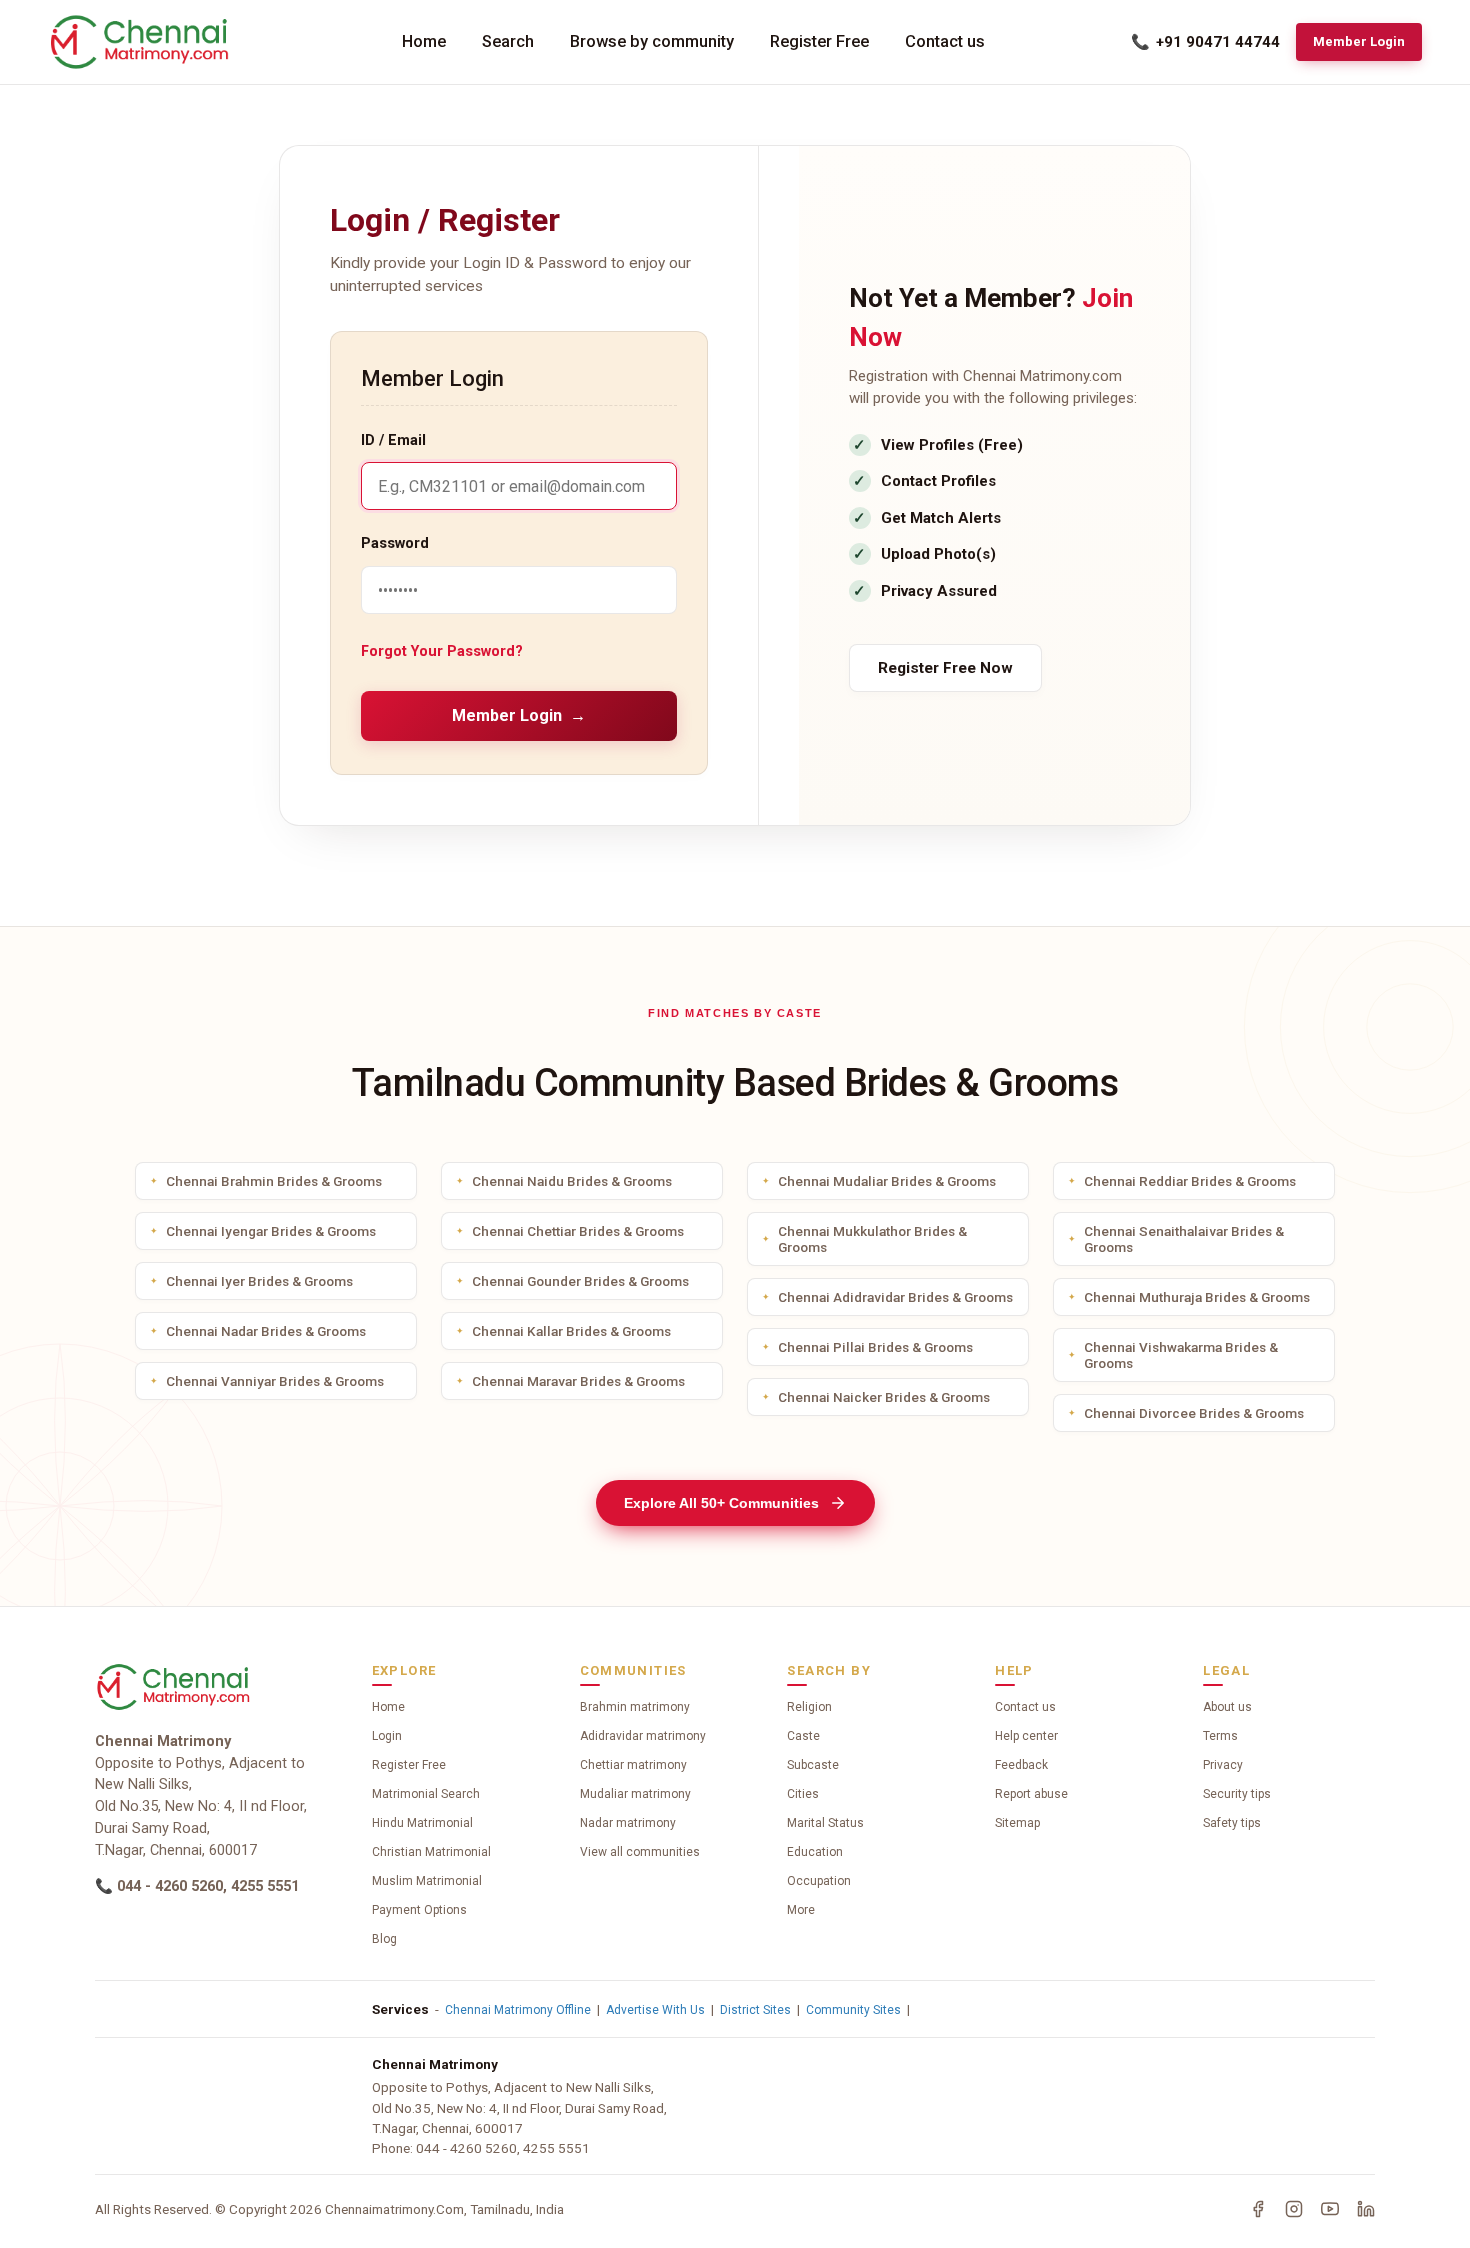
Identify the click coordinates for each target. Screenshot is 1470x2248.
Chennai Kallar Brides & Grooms (571, 1331)
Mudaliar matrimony (635, 1794)
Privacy (1223, 1765)
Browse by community (652, 41)
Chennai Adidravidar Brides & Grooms (895, 1297)
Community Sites (853, 2010)
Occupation (819, 1881)
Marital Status (825, 1823)
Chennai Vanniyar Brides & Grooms (275, 1381)
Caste (803, 1736)
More (801, 1910)
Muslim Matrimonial (427, 1881)
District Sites (755, 2010)
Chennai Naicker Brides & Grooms (884, 1397)
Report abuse (1031, 1794)
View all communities (640, 1852)
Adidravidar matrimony (643, 1736)
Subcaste (813, 1765)
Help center (1026, 1736)
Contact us (945, 41)
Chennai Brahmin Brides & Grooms (274, 1181)
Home (424, 41)
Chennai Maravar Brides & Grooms (578, 1381)
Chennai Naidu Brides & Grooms (572, 1181)
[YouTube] (1330, 2209)
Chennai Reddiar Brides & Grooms (1190, 1181)
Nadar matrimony (628, 1823)
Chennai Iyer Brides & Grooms (259, 1281)
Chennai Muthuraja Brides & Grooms (1197, 1297)
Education (815, 1852)
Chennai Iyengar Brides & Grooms (271, 1231)
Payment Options (419, 1910)
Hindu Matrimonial (422, 1823)
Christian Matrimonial (431, 1852)
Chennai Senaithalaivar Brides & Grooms (1184, 1239)
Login (387, 1736)
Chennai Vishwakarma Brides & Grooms (1181, 1355)
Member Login (1359, 41)
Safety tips (1232, 1823)
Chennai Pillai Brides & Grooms (875, 1347)
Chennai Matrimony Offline (518, 2010)
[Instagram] (1294, 2209)
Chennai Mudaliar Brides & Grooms (887, 1181)
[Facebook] (1258, 2209)
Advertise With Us (655, 2010)
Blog (384, 1939)
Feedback (1021, 1765)
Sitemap (1017, 1823)
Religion (809, 1707)
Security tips (1237, 1794)
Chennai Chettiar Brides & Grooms (578, 1231)
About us (1227, 1707)
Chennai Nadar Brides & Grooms (266, 1331)
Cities (803, 1794)
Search (508, 41)
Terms (1220, 1736)
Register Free (819, 41)
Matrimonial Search (426, 1794)
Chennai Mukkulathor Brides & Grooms (872, 1239)
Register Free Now (945, 668)
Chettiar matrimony (633, 1765)
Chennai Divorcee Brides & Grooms (1194, 1413)
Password (395, 543)
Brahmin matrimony (635, 1707)
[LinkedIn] (1366, 2209)
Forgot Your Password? (442, 651)
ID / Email (393, 440)
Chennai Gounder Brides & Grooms (580, 1281)
